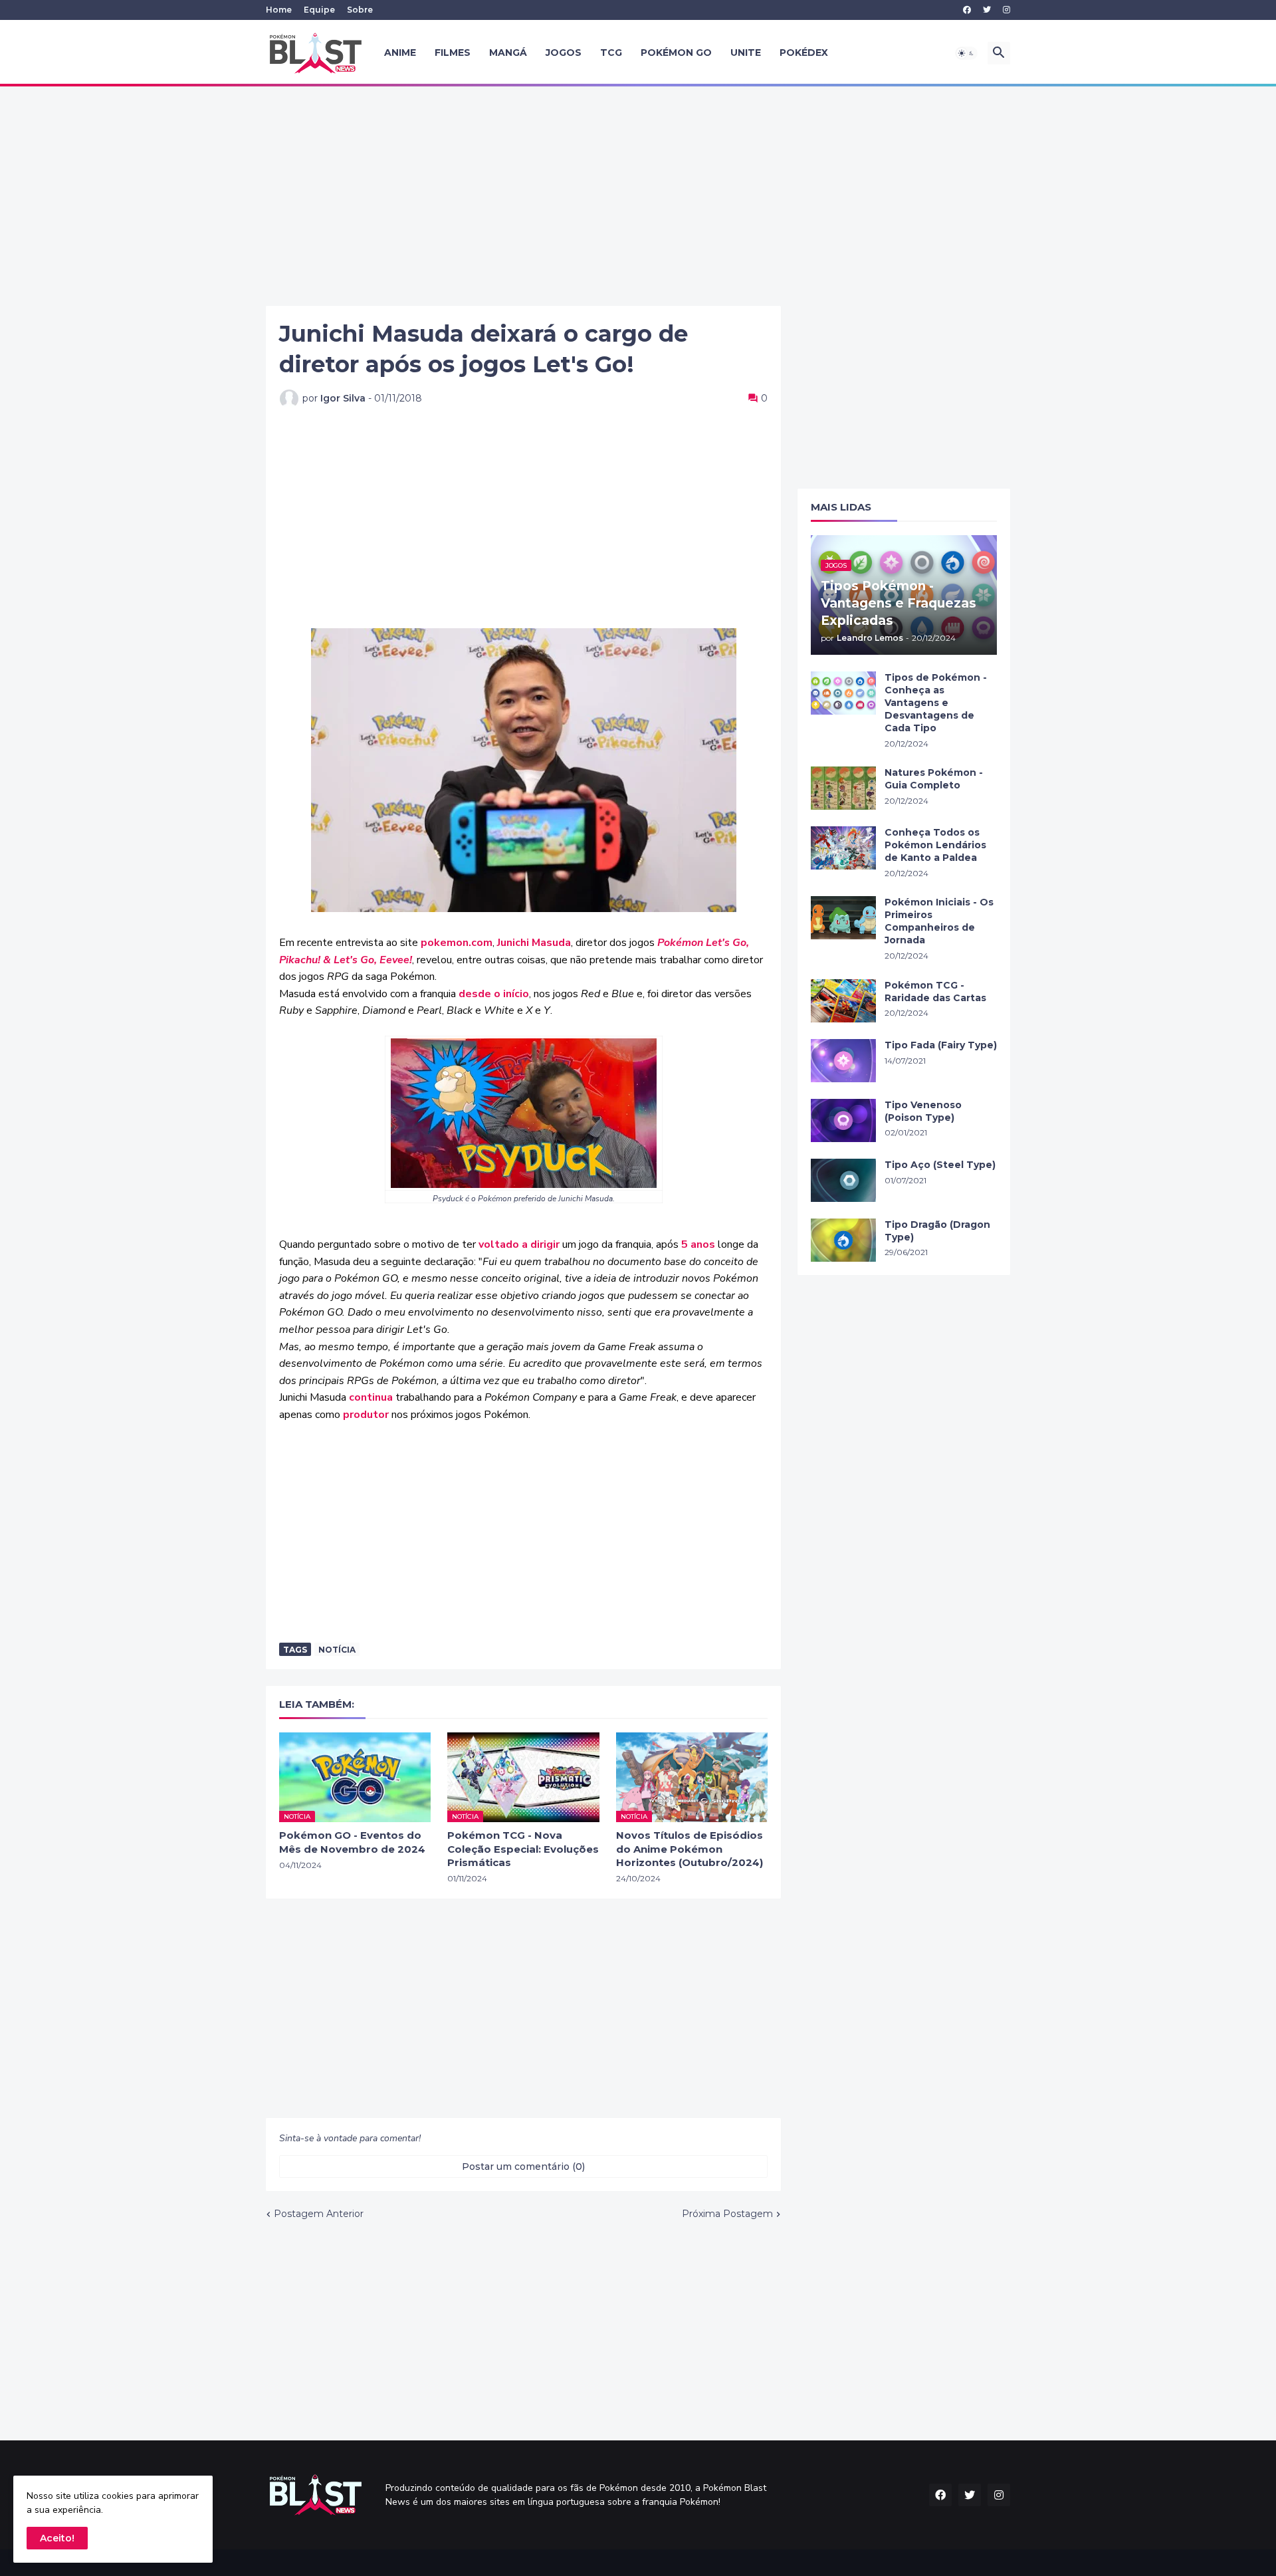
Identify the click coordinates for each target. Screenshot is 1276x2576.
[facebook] (967, 10)
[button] (966, 53)
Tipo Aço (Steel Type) (940, 1165)
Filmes (453, 53)
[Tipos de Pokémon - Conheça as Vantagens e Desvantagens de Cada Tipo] (843, 693)
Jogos (564, 53)
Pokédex (804, 53)
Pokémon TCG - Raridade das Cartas (935, 992)
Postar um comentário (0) (523, 2166)
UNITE (746, 53)
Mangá (508, 53)
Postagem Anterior (319, 2214)
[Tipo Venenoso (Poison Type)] (843, 1120)
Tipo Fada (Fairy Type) (941, 1045)
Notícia (337, 1650)
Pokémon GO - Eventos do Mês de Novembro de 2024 (352, 1842)
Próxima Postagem (727, 2214)
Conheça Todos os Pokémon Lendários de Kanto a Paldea (935, 845)
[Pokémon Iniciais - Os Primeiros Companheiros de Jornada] (843, 918)
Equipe (319, 10)
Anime (400, 53)
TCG (611, 53)
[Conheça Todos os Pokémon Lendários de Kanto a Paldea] (843, 848)
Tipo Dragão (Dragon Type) (937, 1231)
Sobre (360, 10)
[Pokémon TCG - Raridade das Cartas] (843, 1001)
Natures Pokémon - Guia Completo (934, 779)
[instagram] (1007, 10)
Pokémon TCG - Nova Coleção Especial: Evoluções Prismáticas (523, 1849)
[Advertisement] (638, 196)
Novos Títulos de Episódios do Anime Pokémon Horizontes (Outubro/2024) (690, 1849)
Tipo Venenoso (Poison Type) (923, 1111)
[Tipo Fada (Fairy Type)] (843, 1061)
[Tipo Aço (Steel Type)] (843, 1180)
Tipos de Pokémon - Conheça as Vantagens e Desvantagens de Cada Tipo (936, 703)
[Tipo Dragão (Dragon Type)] (843, 1240)
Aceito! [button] (57, 2538)
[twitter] (987, 10)
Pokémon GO (676, 53)
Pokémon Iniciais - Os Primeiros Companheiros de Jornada (939, 921)
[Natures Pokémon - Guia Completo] (843, 788)
